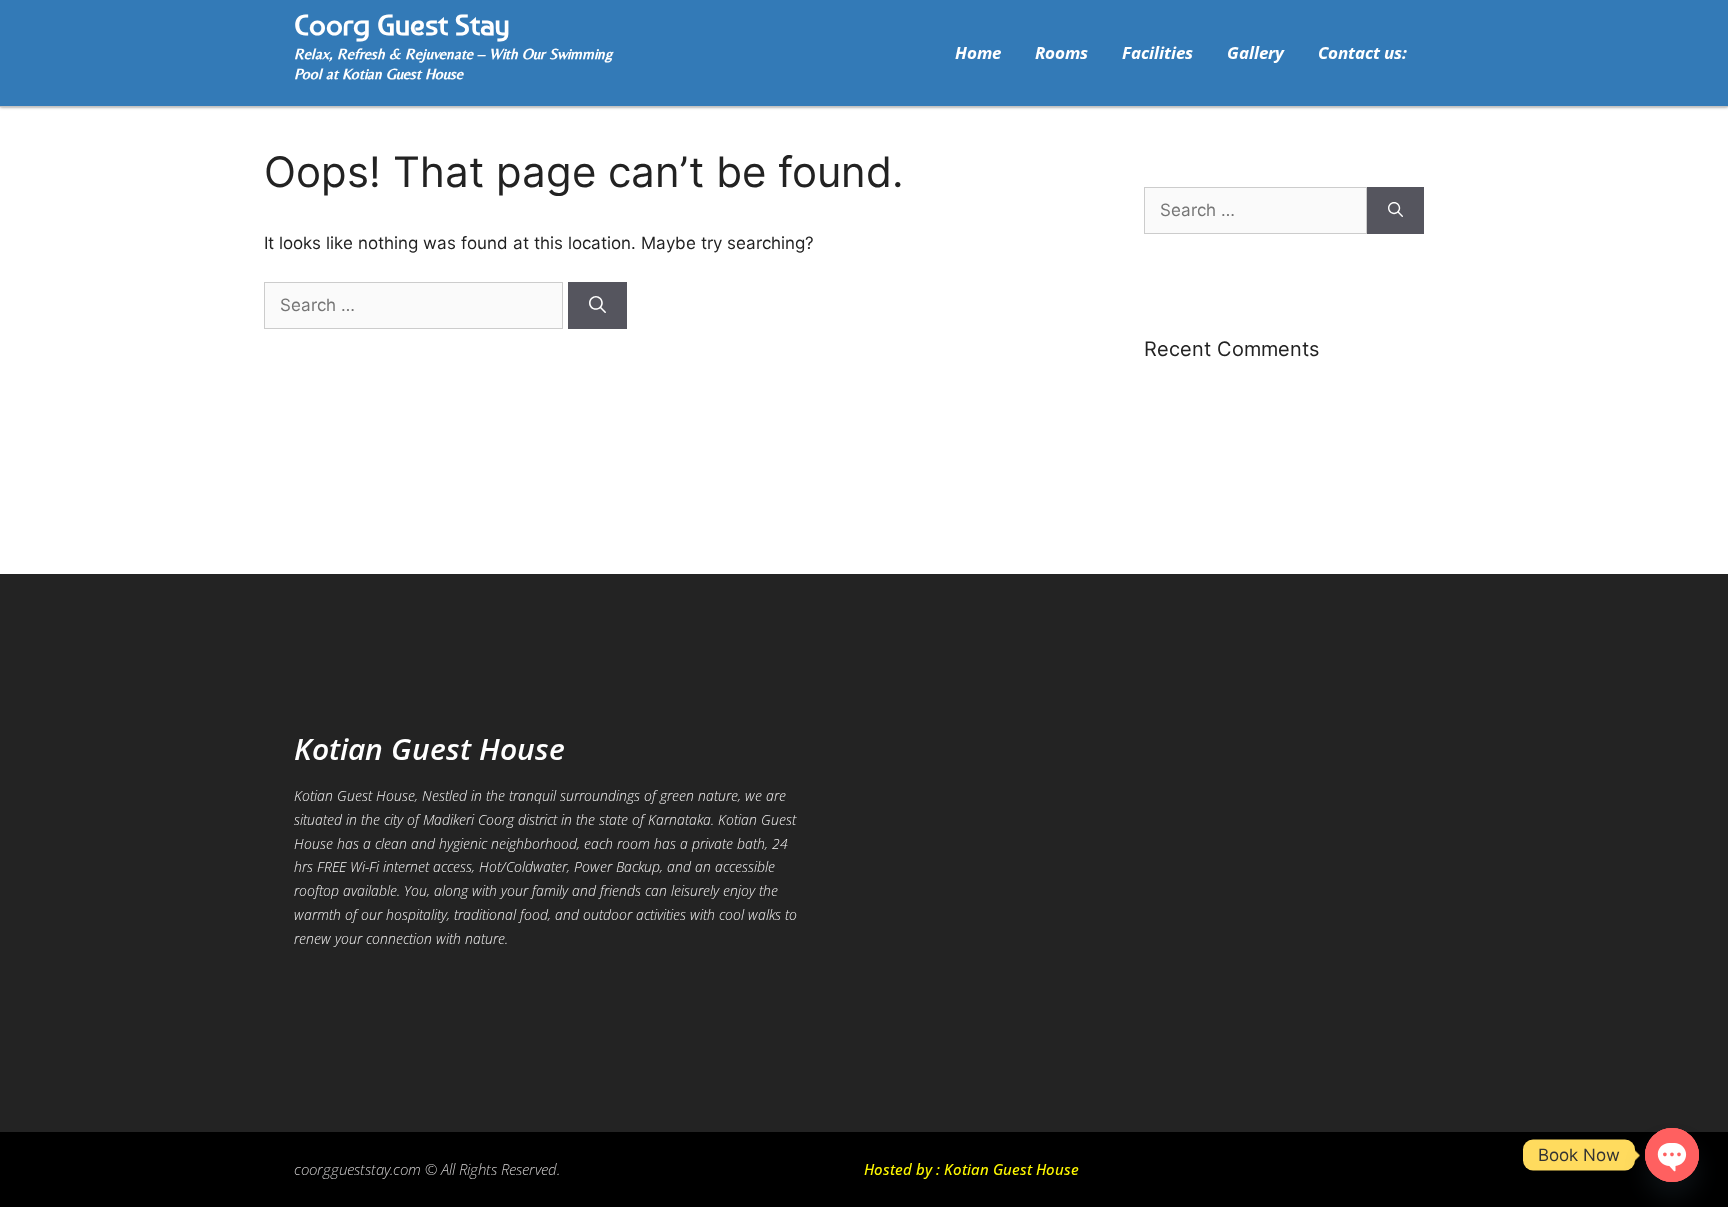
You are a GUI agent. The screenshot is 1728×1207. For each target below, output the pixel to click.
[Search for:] (416, 305)
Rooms (1061, 52)
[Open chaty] (1672, 1155)
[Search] (597, 306)
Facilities (1157, 52)
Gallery (1255, 52)
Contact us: (1362, 52)
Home (978, 52)
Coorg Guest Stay (401, 24)
